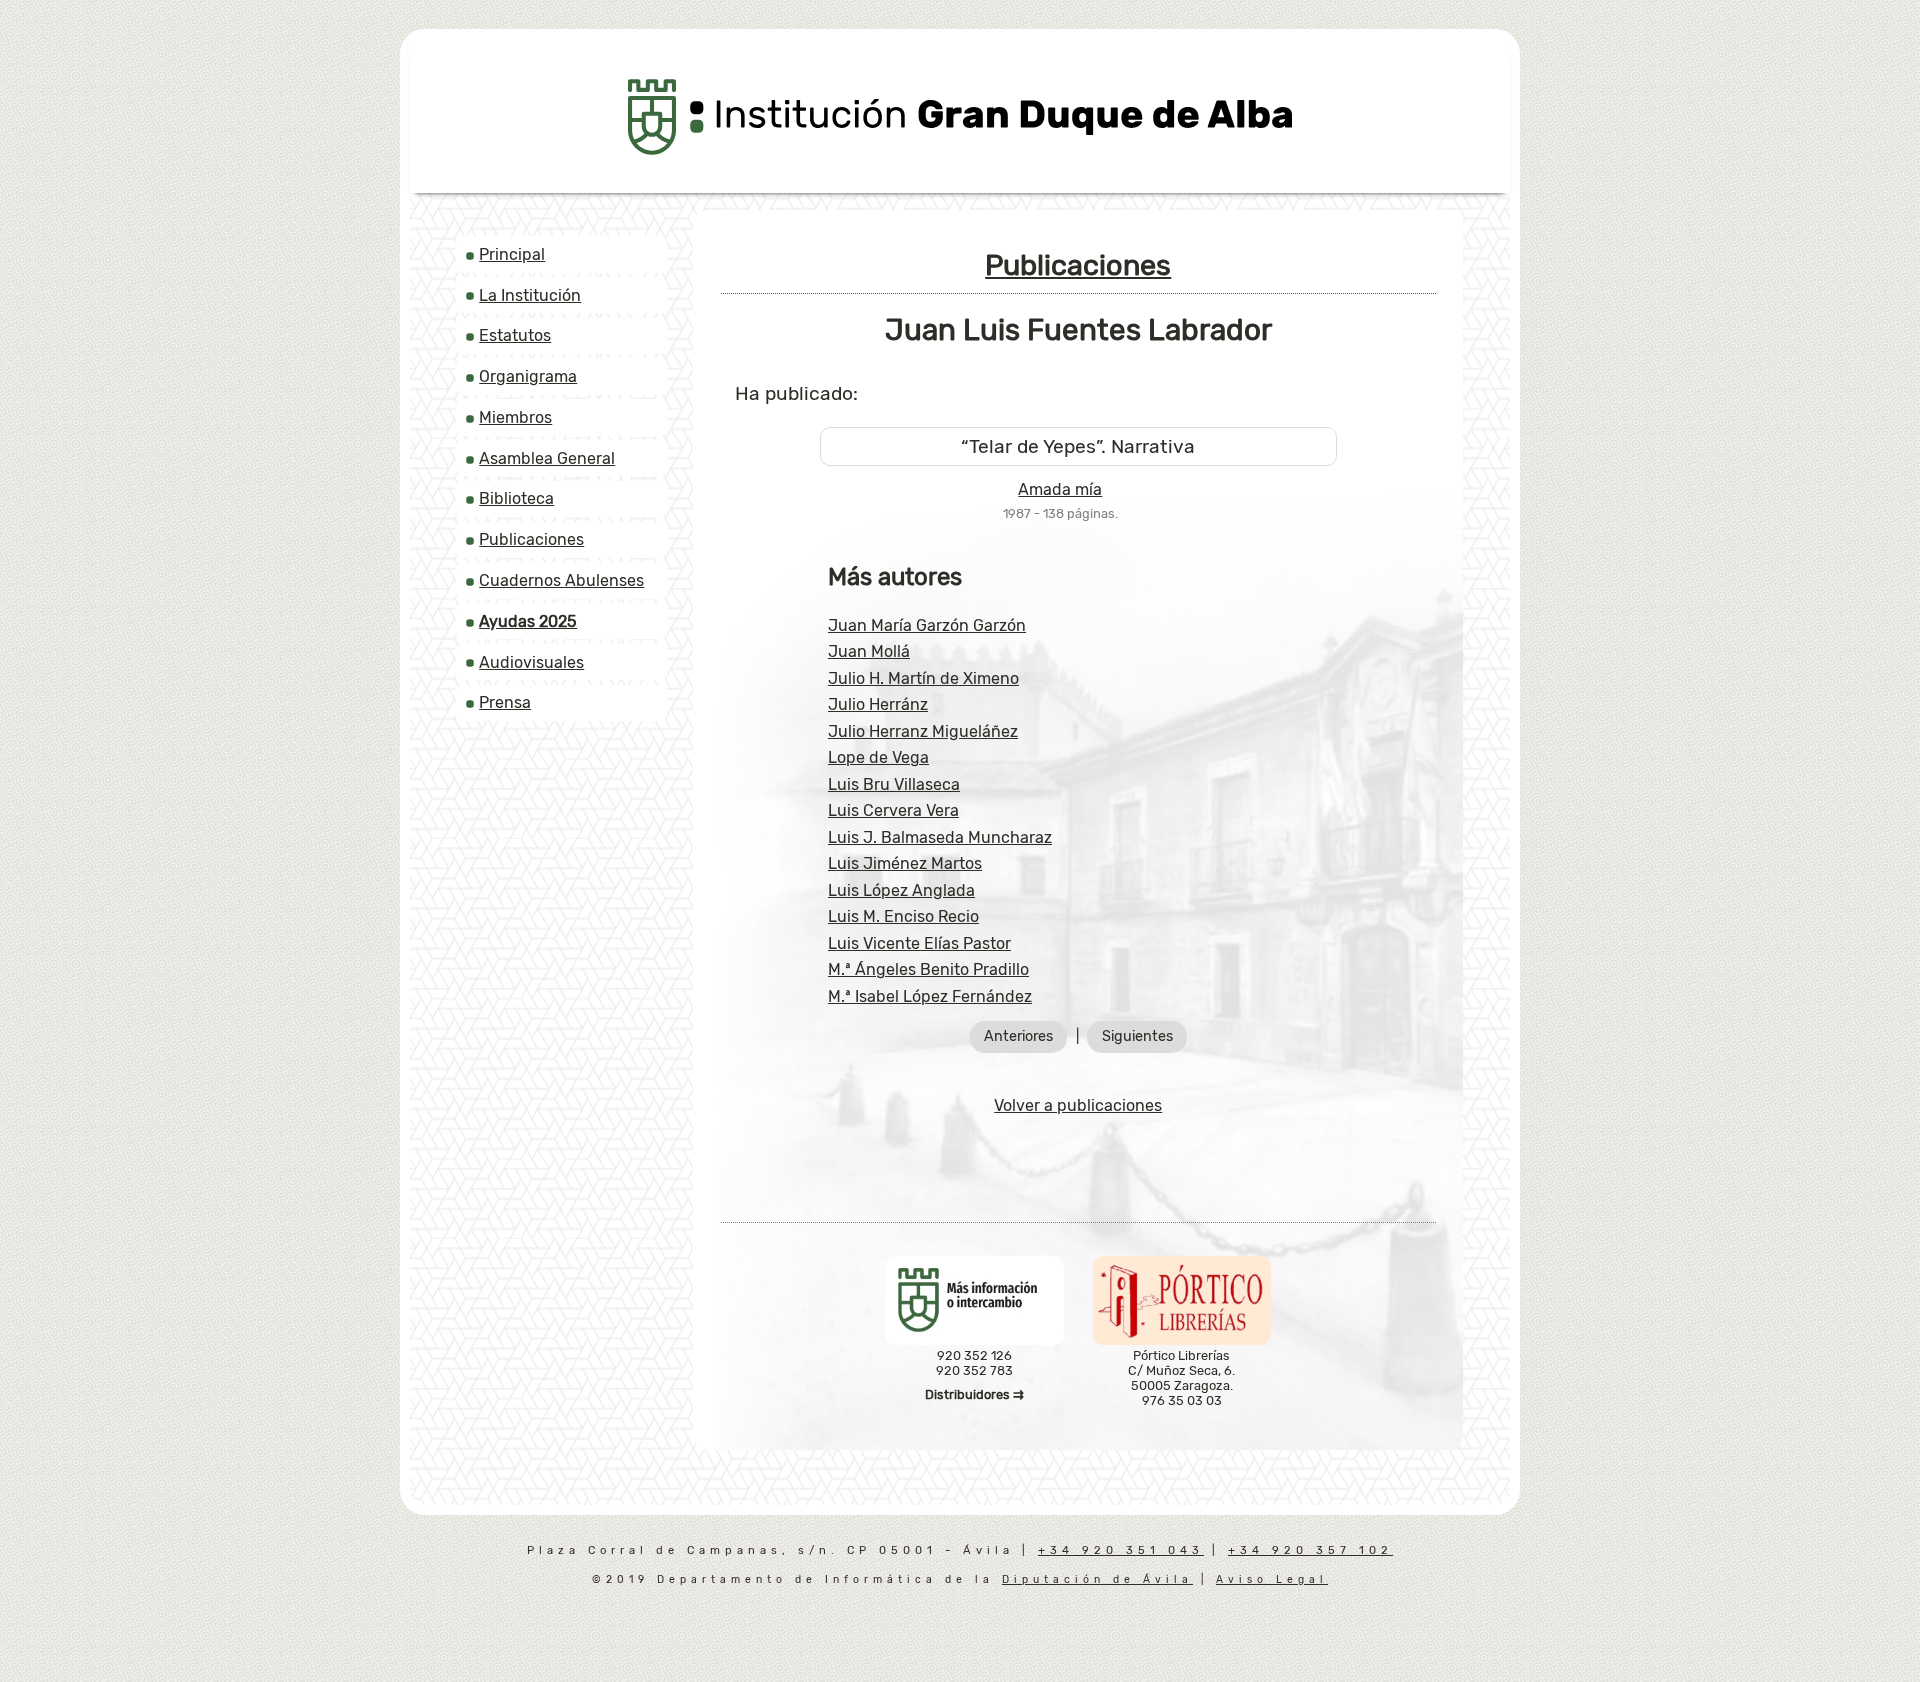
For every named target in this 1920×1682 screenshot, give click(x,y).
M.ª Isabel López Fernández (930, 996)
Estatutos (515, 335)
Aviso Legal (1272, 1579)
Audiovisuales (531, 662)
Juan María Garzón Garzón (927, 625)
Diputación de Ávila (1097, 1579)
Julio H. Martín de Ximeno (923, 678)
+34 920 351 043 (1121, 1550)
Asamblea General (547, 458)
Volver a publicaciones (1078, 1105)
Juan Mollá (869, 651)
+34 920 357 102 (1310, 1550)
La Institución (530, 295)
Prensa (505, 702)
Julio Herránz (878, 704)
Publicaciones (531, 539)
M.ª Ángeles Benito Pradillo (928, 969)
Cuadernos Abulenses (561, 580)
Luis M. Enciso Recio (903, 916)
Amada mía (1060, 489)
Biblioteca (516, 498)
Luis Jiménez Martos (905, 863)
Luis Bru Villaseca (894, 784)
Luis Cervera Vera (893, 810)
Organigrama (528, 376)
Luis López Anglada (901, 890)
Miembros (515, 417)
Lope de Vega (878, 757)
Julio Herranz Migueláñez (923, 731)
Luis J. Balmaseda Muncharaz (940, 837)
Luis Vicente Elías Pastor (919, 943)
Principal (512, 254)
